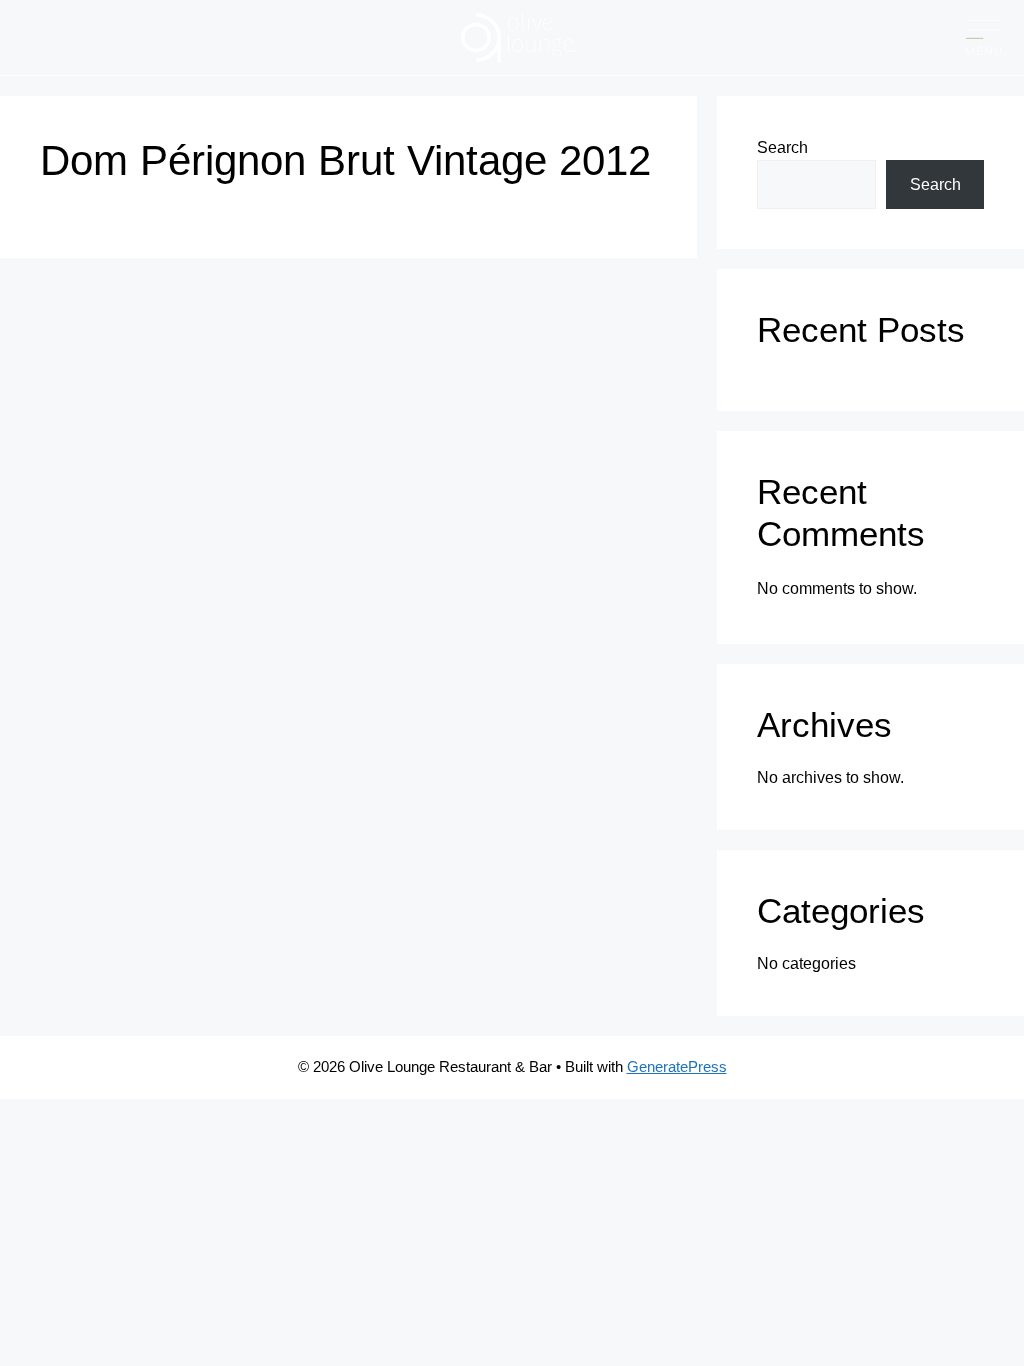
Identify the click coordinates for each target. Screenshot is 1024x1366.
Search (782, 147)
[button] (983, 37)
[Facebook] (42, 37)
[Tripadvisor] (122, 37)
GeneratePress (677, 1066)
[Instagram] (82, 37)
